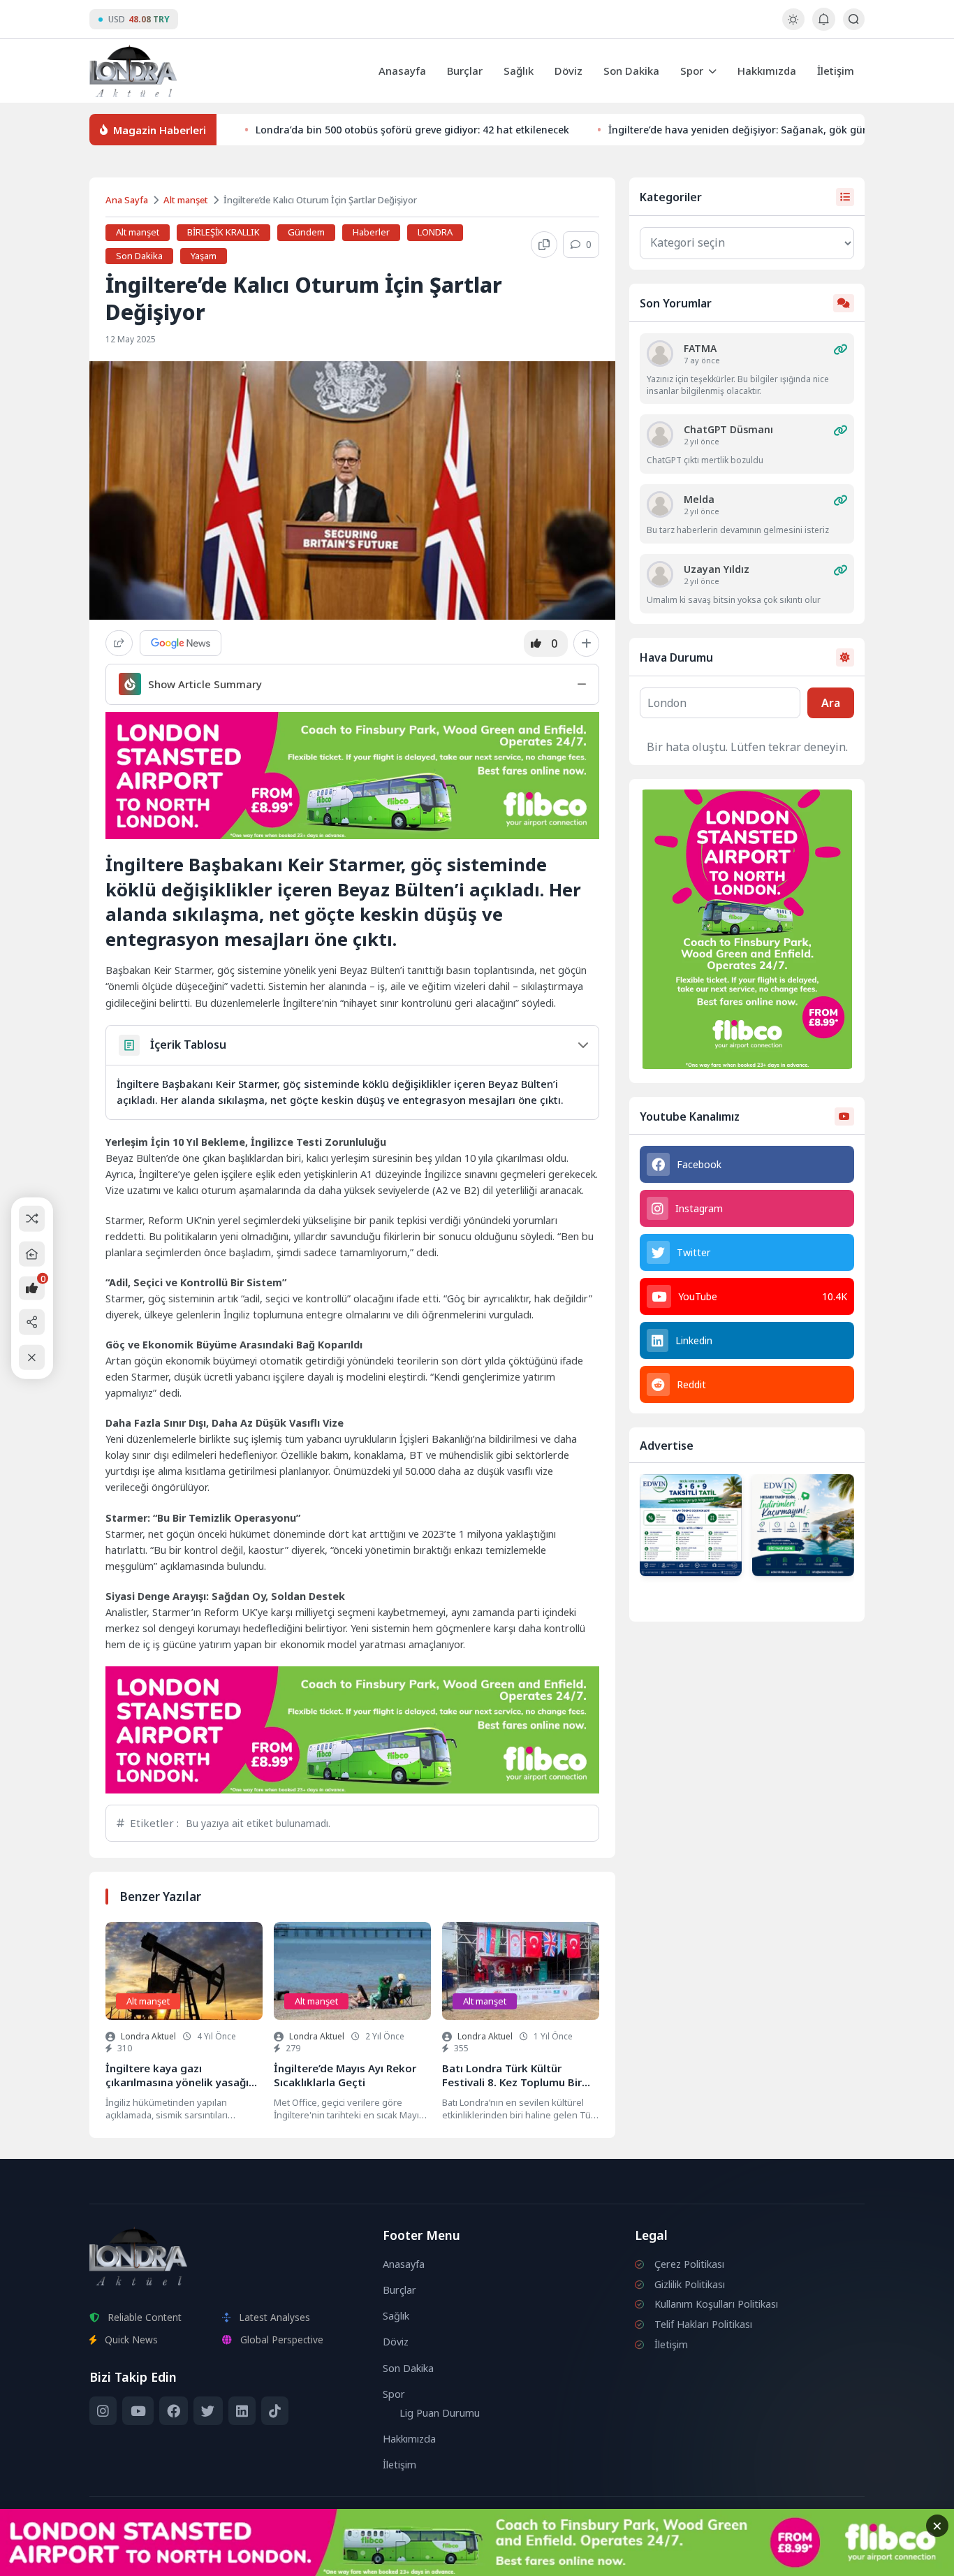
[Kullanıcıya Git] (660, 354)
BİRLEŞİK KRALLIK (223, 232)
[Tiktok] (275, 2411)
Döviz (568, 71)
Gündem (306, 232)
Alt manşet (186, 200)
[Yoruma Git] (840, 349)
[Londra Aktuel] (133, 71)
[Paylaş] (119, 643)
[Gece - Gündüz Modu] (793, 26)
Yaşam (204, 256)
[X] (208, 2411)
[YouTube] (138, 2411)
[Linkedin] (242, 2411)
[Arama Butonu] (854, 19)
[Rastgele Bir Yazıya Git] (32, 1219)
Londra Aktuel (148, 2036)
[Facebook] (174, 2411)
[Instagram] (103, 2411)
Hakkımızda (767, 71)
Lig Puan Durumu (440, 2413)
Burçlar (465, 71)
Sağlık (519, 71)
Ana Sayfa (127, 200)
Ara (831, 703)
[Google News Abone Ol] (181, 643)
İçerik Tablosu (188, 1045)
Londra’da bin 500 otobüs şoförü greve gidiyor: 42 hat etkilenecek (412, 130)
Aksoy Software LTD (592, 2559)
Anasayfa (402, 71)
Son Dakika (631, 71)
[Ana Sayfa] (32, 1254)
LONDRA (435, 232)
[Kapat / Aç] (32, 1357)
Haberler (371, 232)
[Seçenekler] (586, 643)
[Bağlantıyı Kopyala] (544, 245)
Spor (692, 71)
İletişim (836, 71)
